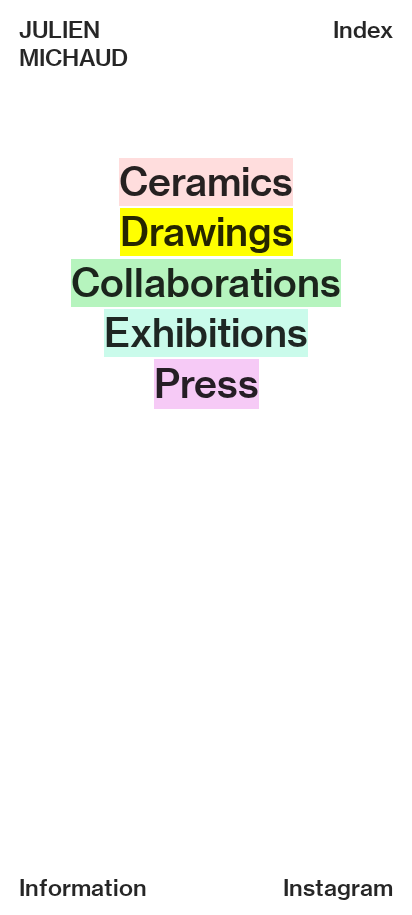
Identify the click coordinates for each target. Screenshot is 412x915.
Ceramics (206, 182)
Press (206, 384)
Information (83, 887)
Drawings (206, 232)
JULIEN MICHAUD (73, 43)
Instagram (338, 887)
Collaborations (206, 283)
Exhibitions (206, 333)
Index (363, 29)
